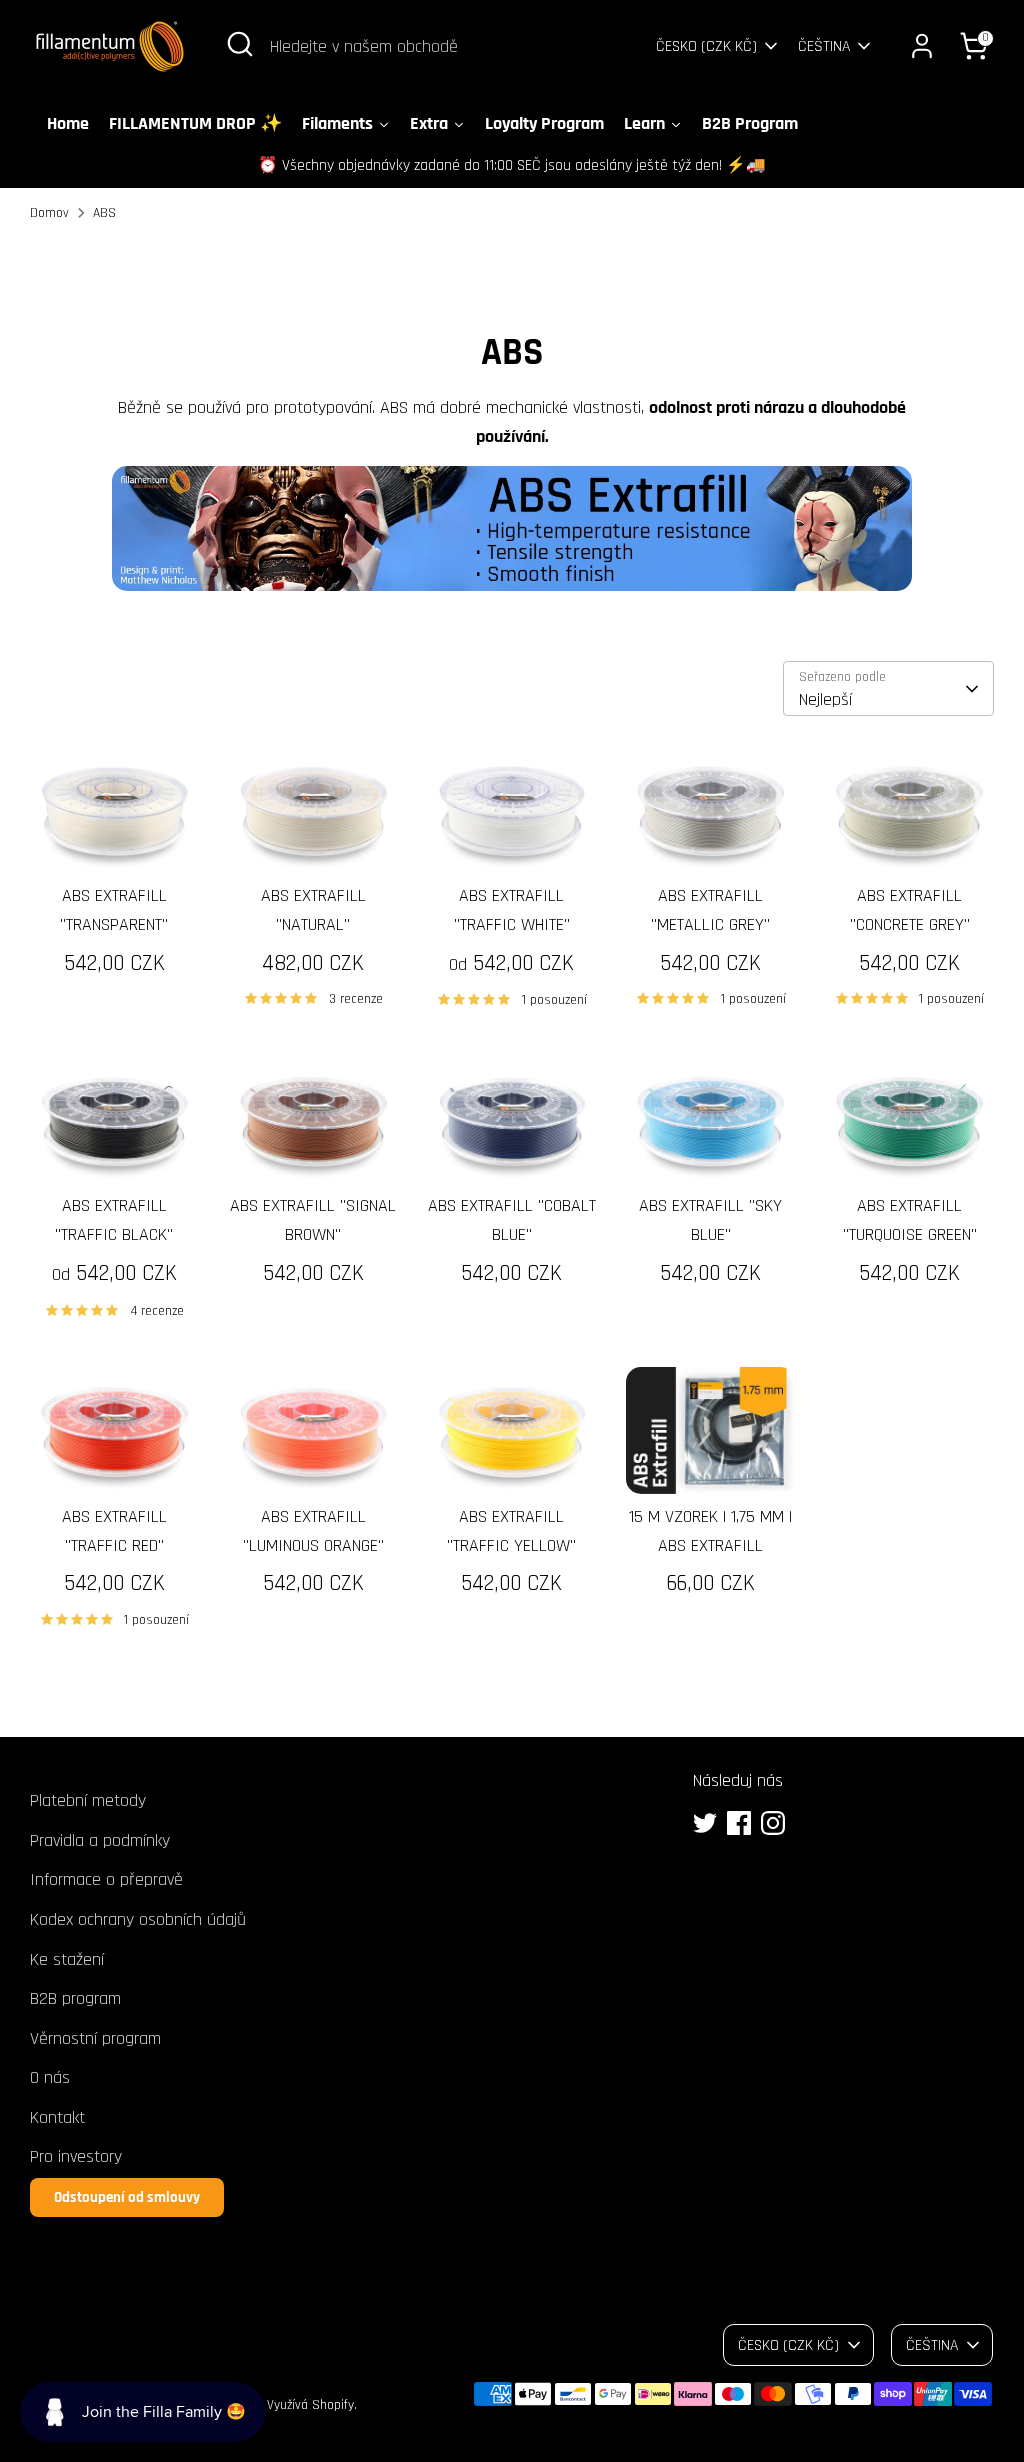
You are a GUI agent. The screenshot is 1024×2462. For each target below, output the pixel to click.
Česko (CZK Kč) (706, 46)
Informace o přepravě (106, 1879)
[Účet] (922, 46)
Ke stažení (67, 1959)
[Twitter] (705, 1823)
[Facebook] (739, 1823)
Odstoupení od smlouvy (127, 2197)
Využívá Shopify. (312, 2405)
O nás (50, 2077)
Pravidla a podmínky (100, 1840)
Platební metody (88, 1800)
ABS (104, 213)
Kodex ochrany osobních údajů (138, 1919)
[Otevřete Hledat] (240, 44)
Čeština (824, 46)
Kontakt (57, 2117)
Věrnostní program (95, 2038)
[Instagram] (773, 1823)
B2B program (75, 1998)
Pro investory (76, 2156)
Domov (49, 213)
